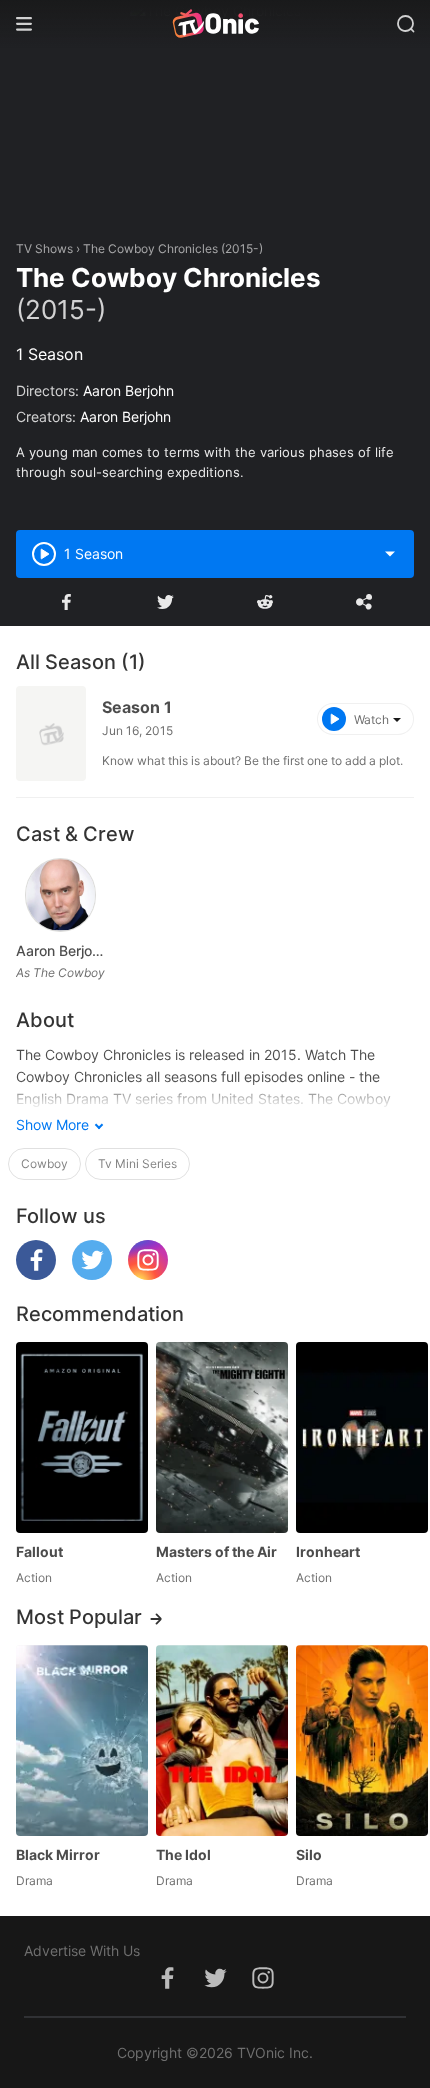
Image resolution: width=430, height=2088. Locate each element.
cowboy (44, 1163)
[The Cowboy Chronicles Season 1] (51, 733)
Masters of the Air (216, 1551)
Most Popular (79, 1617)
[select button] (390, 554)
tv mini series (137, 1163)
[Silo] (362, 1740)
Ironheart (328, 1551)
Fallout (39, 1551)
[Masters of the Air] (222, 1437)
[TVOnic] (215, 24)
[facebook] (36, 1274)
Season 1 (137, 707)
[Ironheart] (362, 1437)
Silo (309, 1854)
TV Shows (44, 248)
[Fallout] (82, 1437)
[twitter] (92, 1274)
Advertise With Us (82, 1950)
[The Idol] (222, 1740)
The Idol (183, 1854)
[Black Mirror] (82, 1740)
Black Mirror (58, 1854)
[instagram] (148, 1274)
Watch (371, 719)
